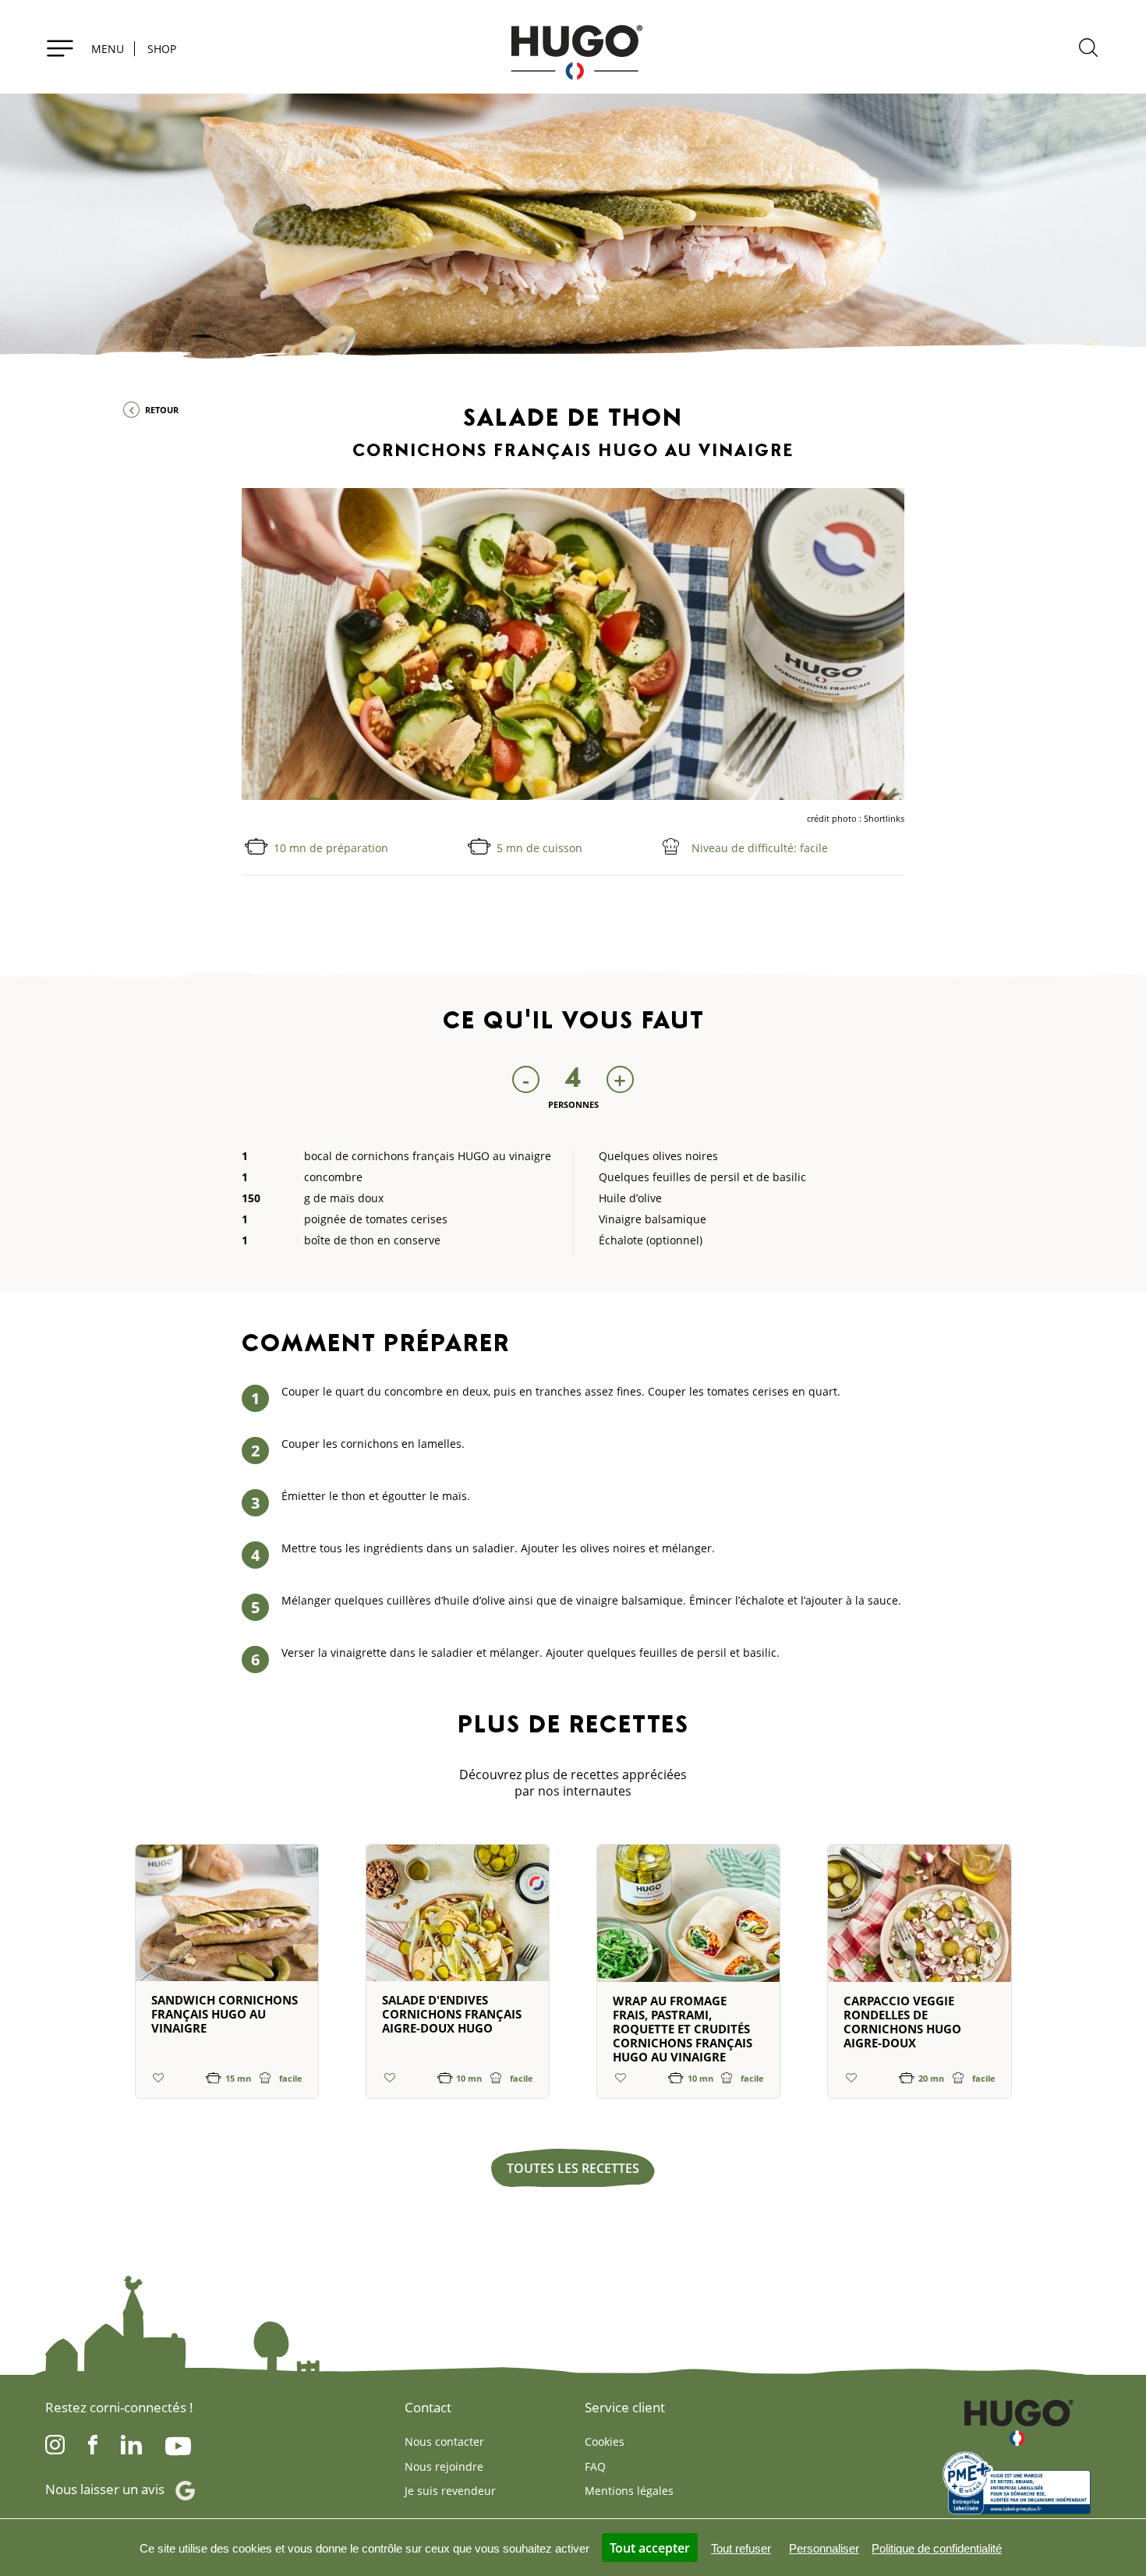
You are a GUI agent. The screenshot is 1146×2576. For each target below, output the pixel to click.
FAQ (595, 2466)
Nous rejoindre (444, 2466)
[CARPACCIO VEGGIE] (919, 1920)
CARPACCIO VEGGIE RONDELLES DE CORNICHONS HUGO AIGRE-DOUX (902, 2022)
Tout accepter (650, 2548)
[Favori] (159, 2077)
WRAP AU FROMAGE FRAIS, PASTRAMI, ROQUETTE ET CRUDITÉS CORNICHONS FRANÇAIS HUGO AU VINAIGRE (683, 2029)
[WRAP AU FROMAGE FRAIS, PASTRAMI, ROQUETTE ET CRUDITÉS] (688, 1920)
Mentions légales (629, 2491)
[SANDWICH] (227, 1920)
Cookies (605, 2442)
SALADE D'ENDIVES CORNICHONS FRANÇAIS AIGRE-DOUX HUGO (452, 2014)
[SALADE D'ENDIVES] (458, 1920)
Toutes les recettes (573, 2168)
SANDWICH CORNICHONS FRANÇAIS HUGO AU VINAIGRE (225, 2014)
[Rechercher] (1088, 50)
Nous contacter (444, 2442)
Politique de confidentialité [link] (937, 2548)
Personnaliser (824, 2548)
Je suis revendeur (450, 2491)
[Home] (573, 47)
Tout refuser (741, 2548)
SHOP (162, 49)
